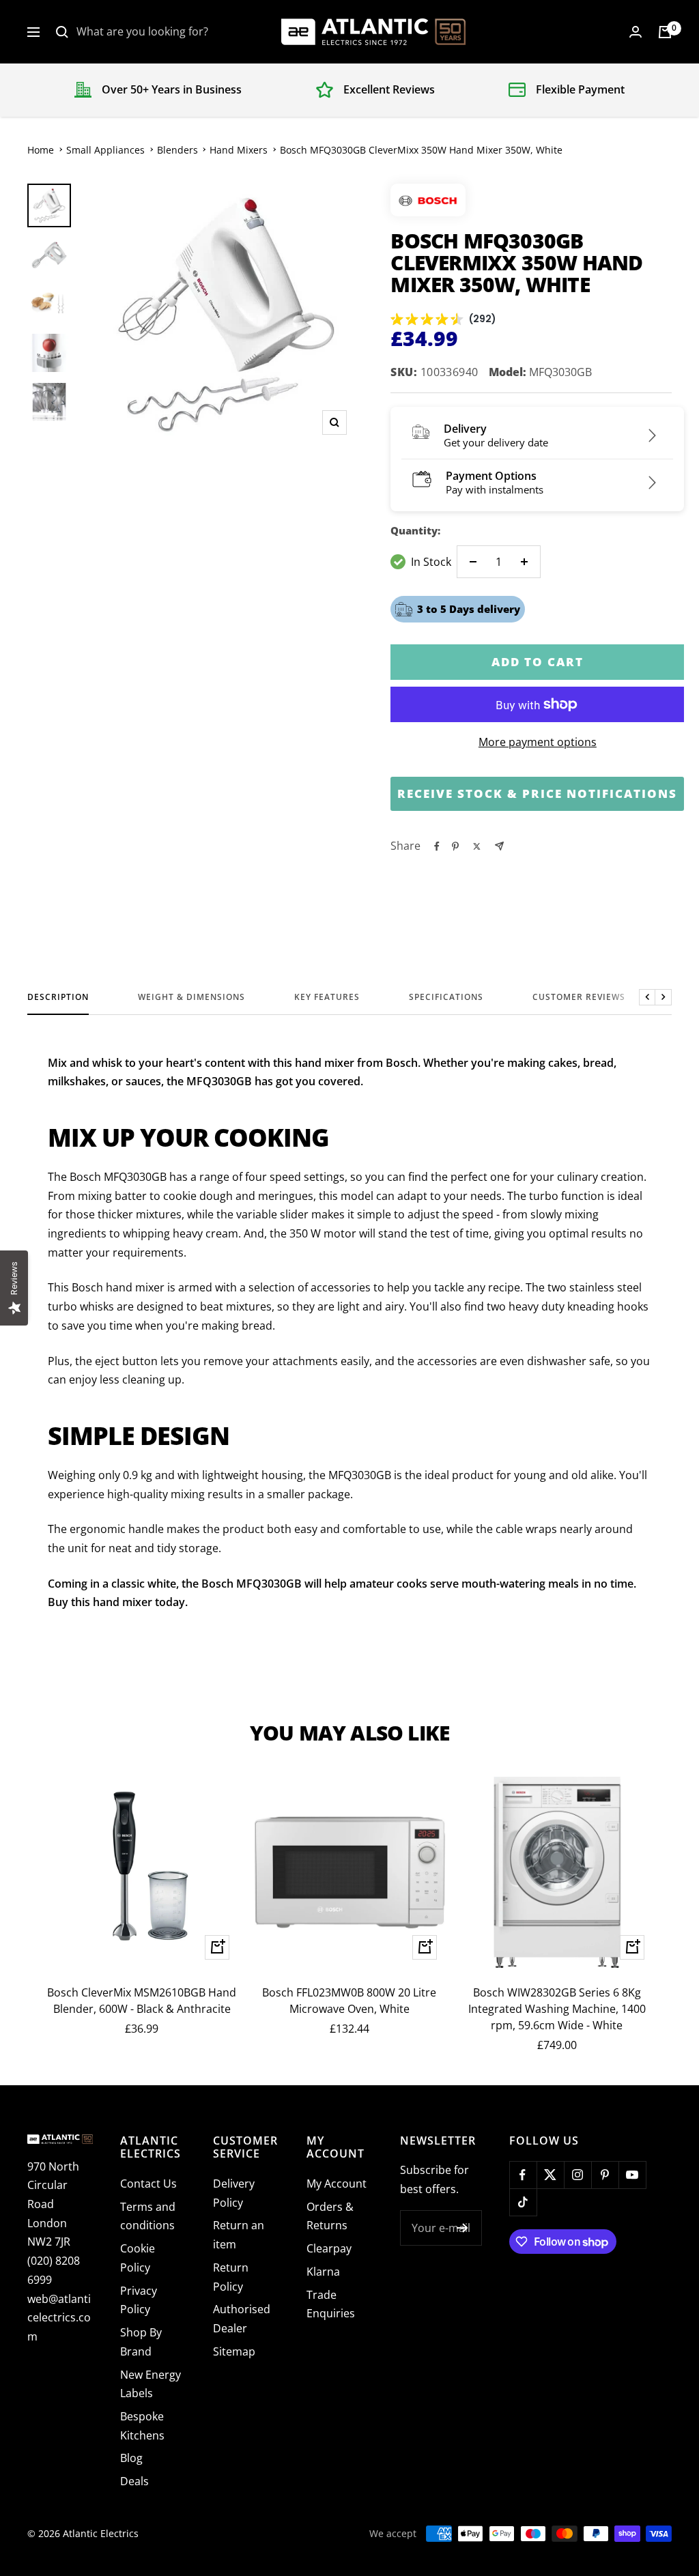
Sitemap (234, 2351)
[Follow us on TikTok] (523, 2202)
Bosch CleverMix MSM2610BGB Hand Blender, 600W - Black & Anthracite (142, 2001)
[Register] (462, 2228)
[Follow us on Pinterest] (605, 2175)
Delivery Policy (234, 2193)
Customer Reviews (579, 998)
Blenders (177, 150)
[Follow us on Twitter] (550, 2175)
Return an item (239, 2235)
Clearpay (329, 2248)
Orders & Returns (330, 2216)
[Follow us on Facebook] (523, 2175)
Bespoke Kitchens (142, 2426)
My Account (337, 2184)
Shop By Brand (141, 2342)
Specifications (446, 998)
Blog (131, 2458)
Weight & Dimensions (191, 998)
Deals (134, 2481)
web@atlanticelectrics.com (59, 2318)
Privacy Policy (139, 2300)
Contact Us (148, 2184)
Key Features (327, 998)
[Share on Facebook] (437, 846)
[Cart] (665, 32)
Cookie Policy (138, 2258)
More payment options (538, 742)
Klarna (323, 2272)
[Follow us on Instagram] (577, 2175)
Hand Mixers (239, 150)
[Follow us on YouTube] (632, 2175)
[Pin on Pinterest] (455, 846)
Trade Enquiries (331, 2304)
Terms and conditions (148, 2216)
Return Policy (231, 2277)
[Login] (636, 32)
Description (58, 998)
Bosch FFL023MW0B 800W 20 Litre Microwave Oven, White (349, 2001)
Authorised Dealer (242, 2319)
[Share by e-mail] (499, 846)
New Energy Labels (151, 2384)
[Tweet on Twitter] (477, 846)
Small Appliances (105, 150)
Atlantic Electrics (101, 2533)
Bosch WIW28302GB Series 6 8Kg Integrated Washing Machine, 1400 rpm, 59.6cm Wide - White (557, 2009)
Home (41, 150)
